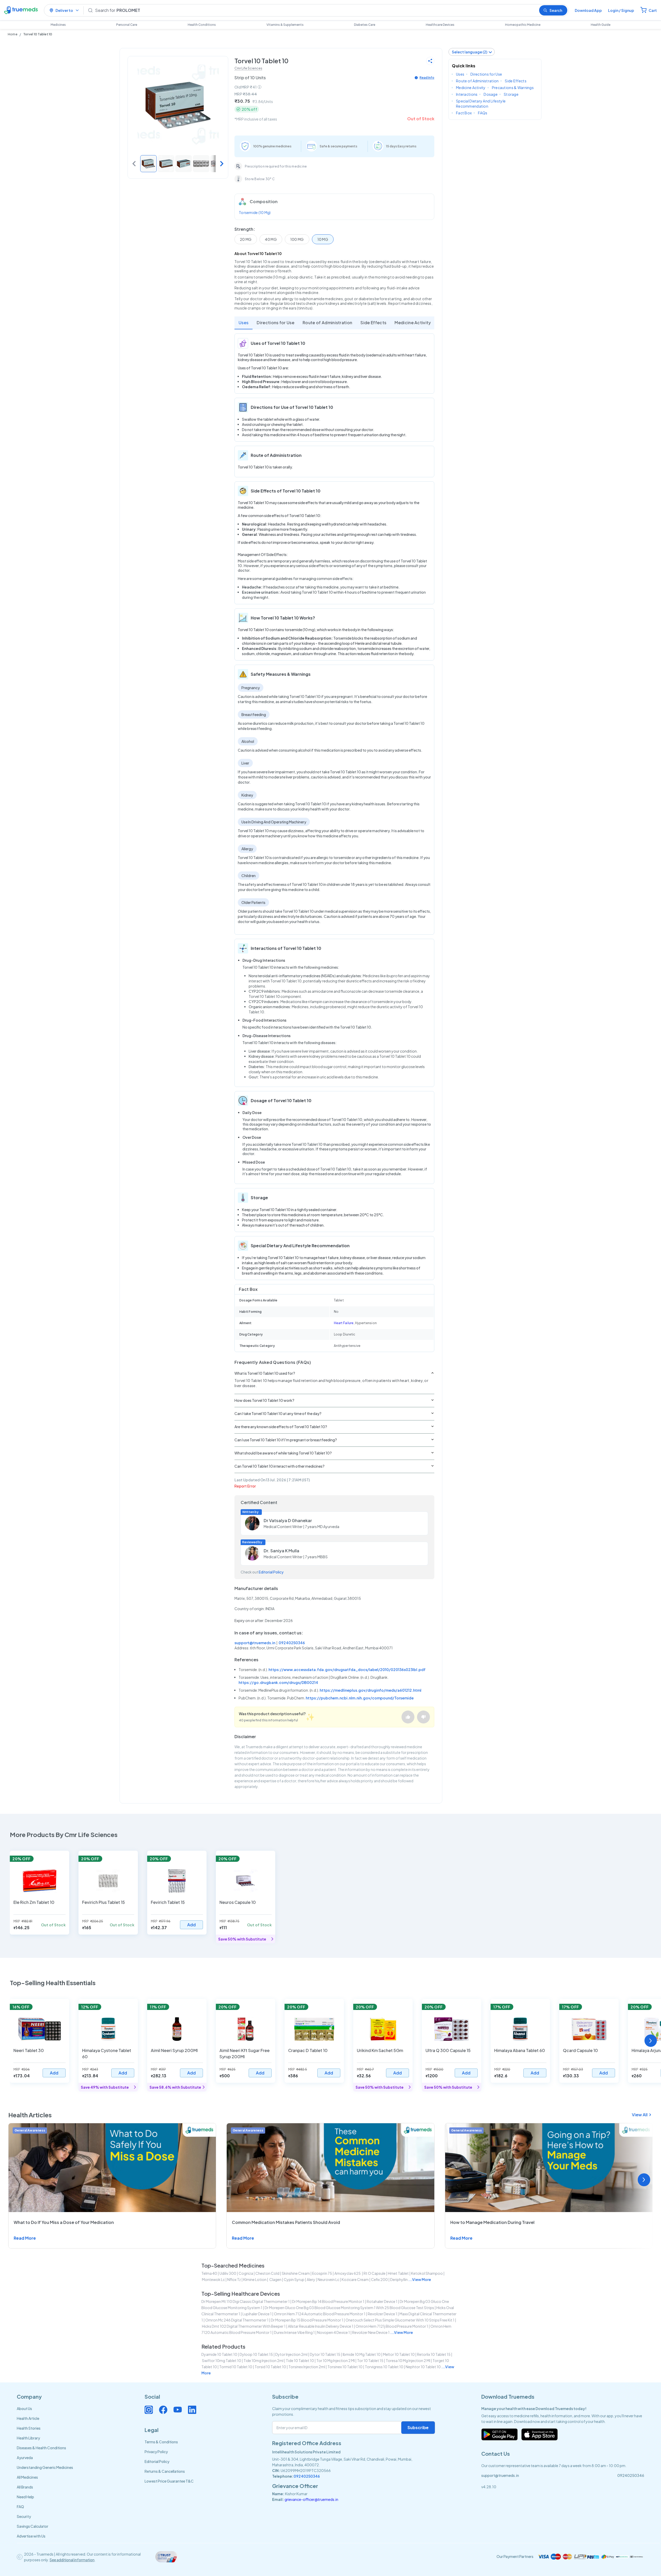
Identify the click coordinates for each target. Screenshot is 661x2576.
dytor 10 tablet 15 (325, 2354)
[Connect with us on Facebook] (163, 2410)
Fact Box (464, 113)
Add (191, 1925)
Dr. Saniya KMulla (281, 1551)
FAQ (20, 2507)
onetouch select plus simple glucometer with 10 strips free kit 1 (400, 2320)
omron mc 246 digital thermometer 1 (237, 2320)
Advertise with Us (31, 2536)
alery (311, 2279)
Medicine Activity (413, 323)
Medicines (58, 25)
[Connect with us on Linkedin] (192, 2410)
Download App (588, 10)
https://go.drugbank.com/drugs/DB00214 (278, 1682)
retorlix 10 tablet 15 (434, 2354)
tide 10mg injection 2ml (263, 2360)
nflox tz (234, 2279)
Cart (653, 10)
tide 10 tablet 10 (300, 2360)
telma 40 (209, 2273)
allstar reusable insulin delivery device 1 (321, 2326)
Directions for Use (276, 323)
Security (24, 2516)
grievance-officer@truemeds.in (311, 2499)
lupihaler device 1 (257, 2314)
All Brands (25, 2487)
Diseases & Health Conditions (41, 2448)
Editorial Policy (271, 1572)
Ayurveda (25, 2458)
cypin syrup (294, 2279)
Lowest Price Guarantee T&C (169, 2481)
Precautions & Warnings (513, 88)
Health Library (28, 2438)
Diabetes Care (365, 25)
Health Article (28, 2418)
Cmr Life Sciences (248, 68)
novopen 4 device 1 (333, 2332)
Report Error (245, 1486)
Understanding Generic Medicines (45, 2467)
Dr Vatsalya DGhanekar (288, 1520)
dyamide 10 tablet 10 (219, 2354)
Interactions (467, 94)
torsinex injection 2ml (307, 2367)
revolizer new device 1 (371, 2332)
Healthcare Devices (440, 25)
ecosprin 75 (322, 2273)
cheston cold (267, 2273)
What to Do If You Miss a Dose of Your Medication (64, 2222)
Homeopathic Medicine (523, 25)
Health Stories (29, 2428)
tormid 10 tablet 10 (236, 2367)
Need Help (25, 2497)
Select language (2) (470, 52)
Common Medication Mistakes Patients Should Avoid (286, 2222)
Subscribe (418, 2427)
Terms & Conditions (161, 2442)
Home (13, 34)
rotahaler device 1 (382, 2301)
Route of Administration (327, 323)
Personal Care (127, 25)
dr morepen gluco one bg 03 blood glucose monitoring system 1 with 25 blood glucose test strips (349, 2308)
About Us (24, 2408)
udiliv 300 (228, 2273)
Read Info (427, 78)
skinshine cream (296, 2273)
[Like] (408, 1717)
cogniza (246, 2273)
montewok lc (213, 2279)
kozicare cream (355, 2279)
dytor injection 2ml (291, 2354)
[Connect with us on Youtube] (178, 2410)
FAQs (483, 113)
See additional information (72, 2560)
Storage (511, 94)
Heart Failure (344, 1323)
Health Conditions (202, 25)
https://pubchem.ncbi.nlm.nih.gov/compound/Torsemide (360, 1698)
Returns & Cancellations (165, 2471)
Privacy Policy (156, 2452)
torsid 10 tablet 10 (270, 2367)
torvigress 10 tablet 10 (384, 2367)
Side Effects (373, 323)
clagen (275, 2279)
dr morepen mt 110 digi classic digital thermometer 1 (246, 2301)
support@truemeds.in (255, 1643)
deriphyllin (399, 2279)
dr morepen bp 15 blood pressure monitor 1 (307, 2320)
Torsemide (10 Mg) (255, 212)
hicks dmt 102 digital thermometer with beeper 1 (244, 2326)
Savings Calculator (33, 2526)
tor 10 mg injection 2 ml (336, 2360)
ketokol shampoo (427, 2273)
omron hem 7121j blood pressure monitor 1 (392, 2326)
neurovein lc (328, 2279)
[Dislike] (423, 1717)
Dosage (491, 94)
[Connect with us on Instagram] (149, 2410)
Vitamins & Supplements (285, 25)
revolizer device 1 (382, 2314)
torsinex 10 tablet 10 (345, 2367)
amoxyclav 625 (348, 2273)
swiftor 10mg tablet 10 (222, 2360)
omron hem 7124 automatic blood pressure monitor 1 (320, 2314)
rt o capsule (375, 2273)
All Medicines (27, 2477)
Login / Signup (621, 10)
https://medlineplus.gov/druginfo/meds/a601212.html (371, 1690)
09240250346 (292, 1643)
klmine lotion (255, 2279)
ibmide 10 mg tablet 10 (362, 2354)
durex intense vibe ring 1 (294, 2332)
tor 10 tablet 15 (370, 2360)
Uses (243, 323)
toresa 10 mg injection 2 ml (408, 2360)
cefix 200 (379, 2279)
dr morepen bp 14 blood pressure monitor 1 (328, 2301)
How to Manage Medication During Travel (492, 2222)
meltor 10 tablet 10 (399, 2354)
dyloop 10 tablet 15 (256, 2354)
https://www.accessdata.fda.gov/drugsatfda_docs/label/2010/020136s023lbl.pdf (347, 1669)
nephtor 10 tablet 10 (423, 2367)
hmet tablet (398, 2273)
